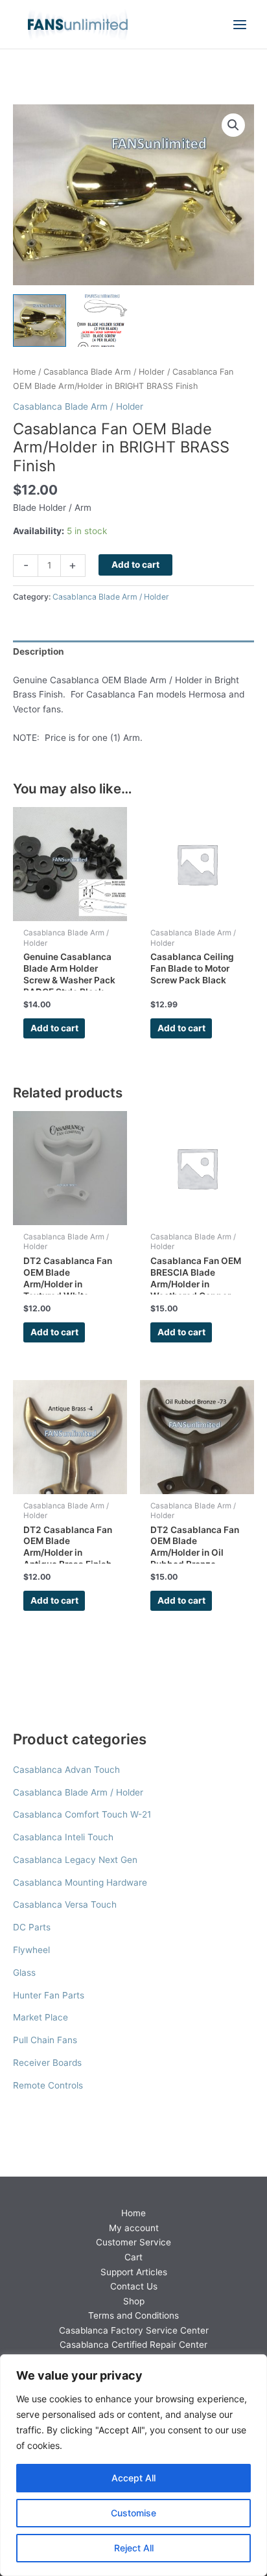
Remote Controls (48, 2085)
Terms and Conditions (133, 2315)
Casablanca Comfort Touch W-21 (82, 1814)
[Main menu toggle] (240, 24)
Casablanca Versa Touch (65, 1904)
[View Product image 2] (102, 321)
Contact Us (134, 2286)
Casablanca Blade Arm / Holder (78, 1792)
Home (24, 372)
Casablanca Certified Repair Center (133, 2345)
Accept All (133, 2478)
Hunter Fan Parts (49, 1995)
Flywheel (31, 1950)
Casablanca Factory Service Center (134, 2330)
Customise (133, 2513)
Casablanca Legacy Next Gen (75, 1860)
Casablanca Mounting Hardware (80, 1882)
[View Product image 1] (40, 321)
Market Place (41, 2017)
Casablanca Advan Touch (66, 1770)
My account (134, 2228)
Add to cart (135, 565)
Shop (134, 2301)
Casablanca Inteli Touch (63, 1837)
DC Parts (32, 1927)
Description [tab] (39, 651)
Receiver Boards (47, 2063)
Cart (133, 2257)
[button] (233, 125)
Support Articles (134, 2272)
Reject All (134, 2548)
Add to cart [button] (54, 1028)
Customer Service (133, 2242)
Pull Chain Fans (45, 2040)
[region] (133, 2465)
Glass (24, 1973)
